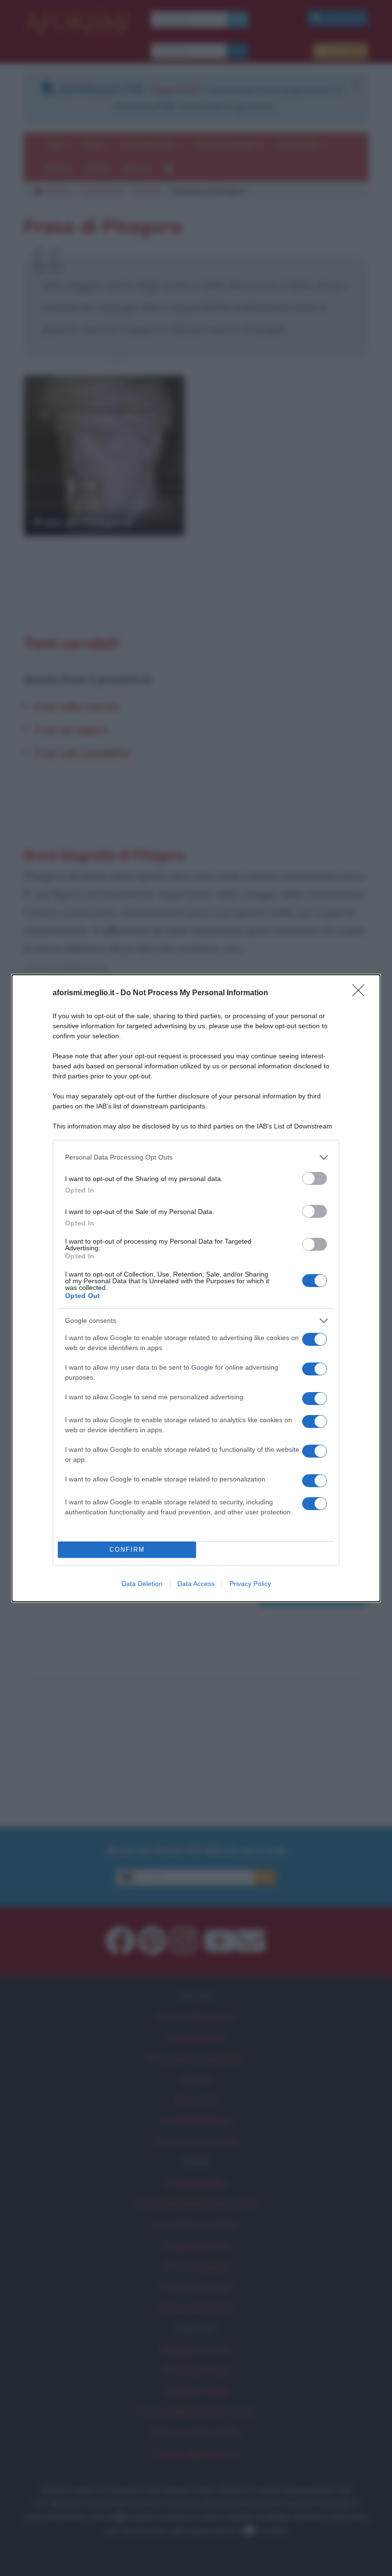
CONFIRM (127, 1549)
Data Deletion (142, 1584)
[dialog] (196, 1288)
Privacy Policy (250, 1584)
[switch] (315, 1178)
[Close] (361, 993)
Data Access (196, 1584)
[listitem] (196, 1157)
